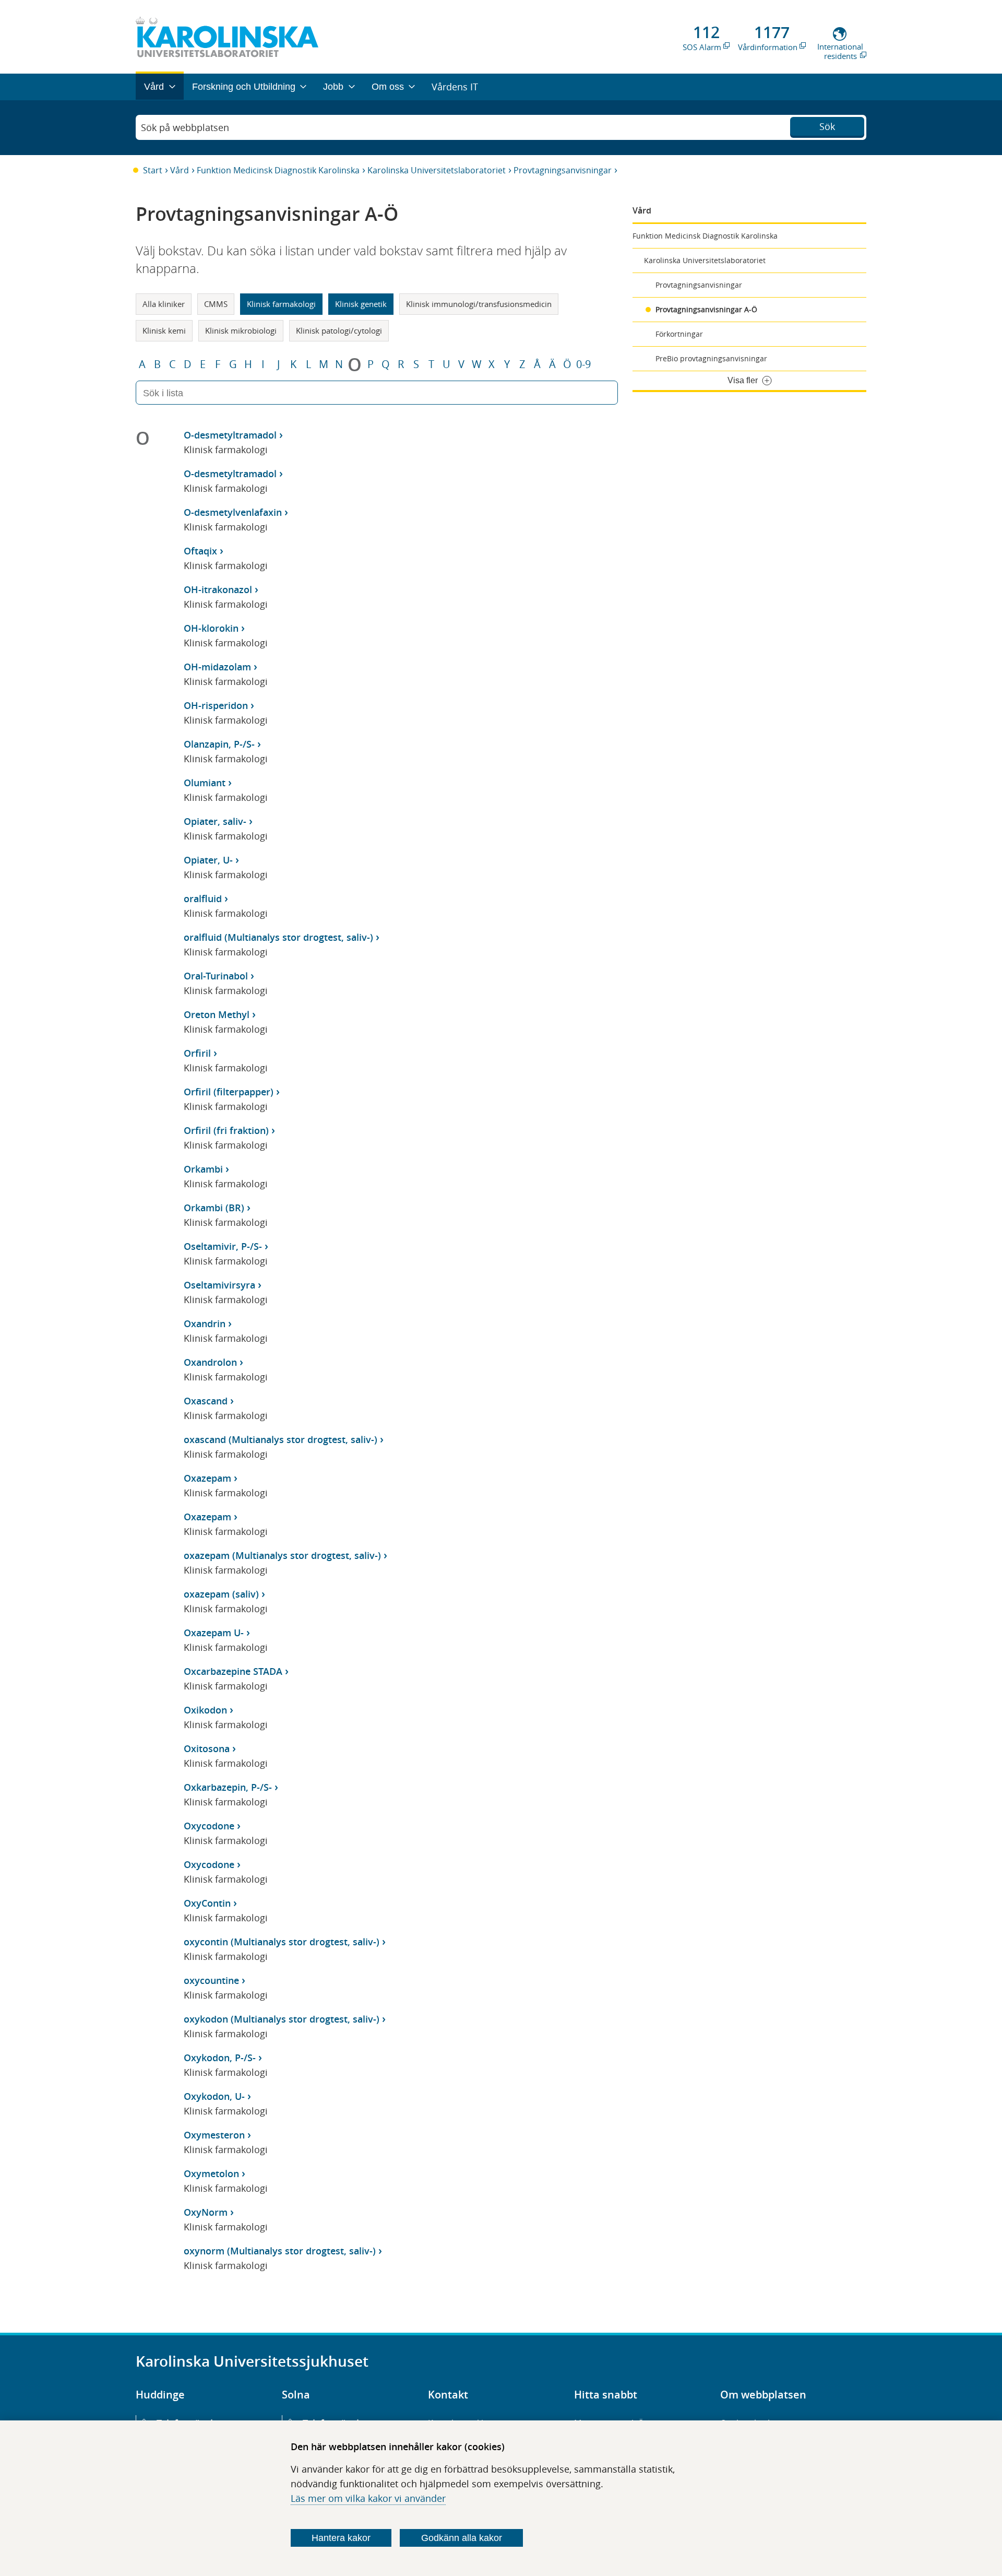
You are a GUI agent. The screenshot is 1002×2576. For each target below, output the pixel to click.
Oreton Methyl (217, 1014)
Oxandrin (205, 1324)
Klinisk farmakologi (281, 304)
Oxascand (206, 1401)
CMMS (216, 304)
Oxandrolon (210, 1362)
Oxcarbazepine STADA (233, 1671)
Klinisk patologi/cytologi (339, 330)
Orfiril (197, 1053)
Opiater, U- (208, 860)
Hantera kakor (341, 2538)
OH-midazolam (217, 667)
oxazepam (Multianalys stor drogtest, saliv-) (282, 1555)
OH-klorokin (211, 628)
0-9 (583, 364)
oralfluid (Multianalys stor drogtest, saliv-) (278, 937)
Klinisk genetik (361, 304)
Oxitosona (207, 1748)
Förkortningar (679, 334)
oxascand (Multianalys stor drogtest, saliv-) (281, 1439)
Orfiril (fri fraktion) (226, 1130)
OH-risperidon (216, 705)
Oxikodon (205, 1710)
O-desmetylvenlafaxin (233, 512)
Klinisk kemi (164, 330)
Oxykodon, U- (214, 2096)
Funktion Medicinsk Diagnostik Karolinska (278, 170)
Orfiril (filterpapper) (229, 1092)
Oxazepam (207, 1478)
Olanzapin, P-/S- (219, 744)
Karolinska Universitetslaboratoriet (437, 170)
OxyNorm (206, 2212)
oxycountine (211, 1980)
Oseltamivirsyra (219, 1285)
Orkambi (203, 1169)
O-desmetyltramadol (230, 435)
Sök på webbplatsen (185, 127)
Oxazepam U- (214, 1633)
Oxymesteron (214, 2135)
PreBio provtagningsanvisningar (711, 358)
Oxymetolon (211, 2173)
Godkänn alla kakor (462, 2538)
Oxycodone (209, 1826)
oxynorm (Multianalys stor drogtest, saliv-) (280, 2251)
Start (153, 170)
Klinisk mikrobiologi (241, 330)
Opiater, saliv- (215, 821)
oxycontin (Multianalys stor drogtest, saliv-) (282, 1942)
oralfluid (203, 899)
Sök (827, 126)
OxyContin (207, 1903)
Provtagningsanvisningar (563, 170)
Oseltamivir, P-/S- (223, 1246)
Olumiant (205, 783)
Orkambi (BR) (214, 1208)
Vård (180, 170)
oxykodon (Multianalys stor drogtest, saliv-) (282, 2019)
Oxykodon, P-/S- (220, 2058)
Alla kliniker (164, 304)
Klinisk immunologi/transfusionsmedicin (479, 304)
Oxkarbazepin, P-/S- (228, 1787)
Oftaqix (200, 551)
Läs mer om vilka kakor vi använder (368, 2498)
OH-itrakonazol (218, 589)
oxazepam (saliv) (221, 1594)
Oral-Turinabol (216, 976)
